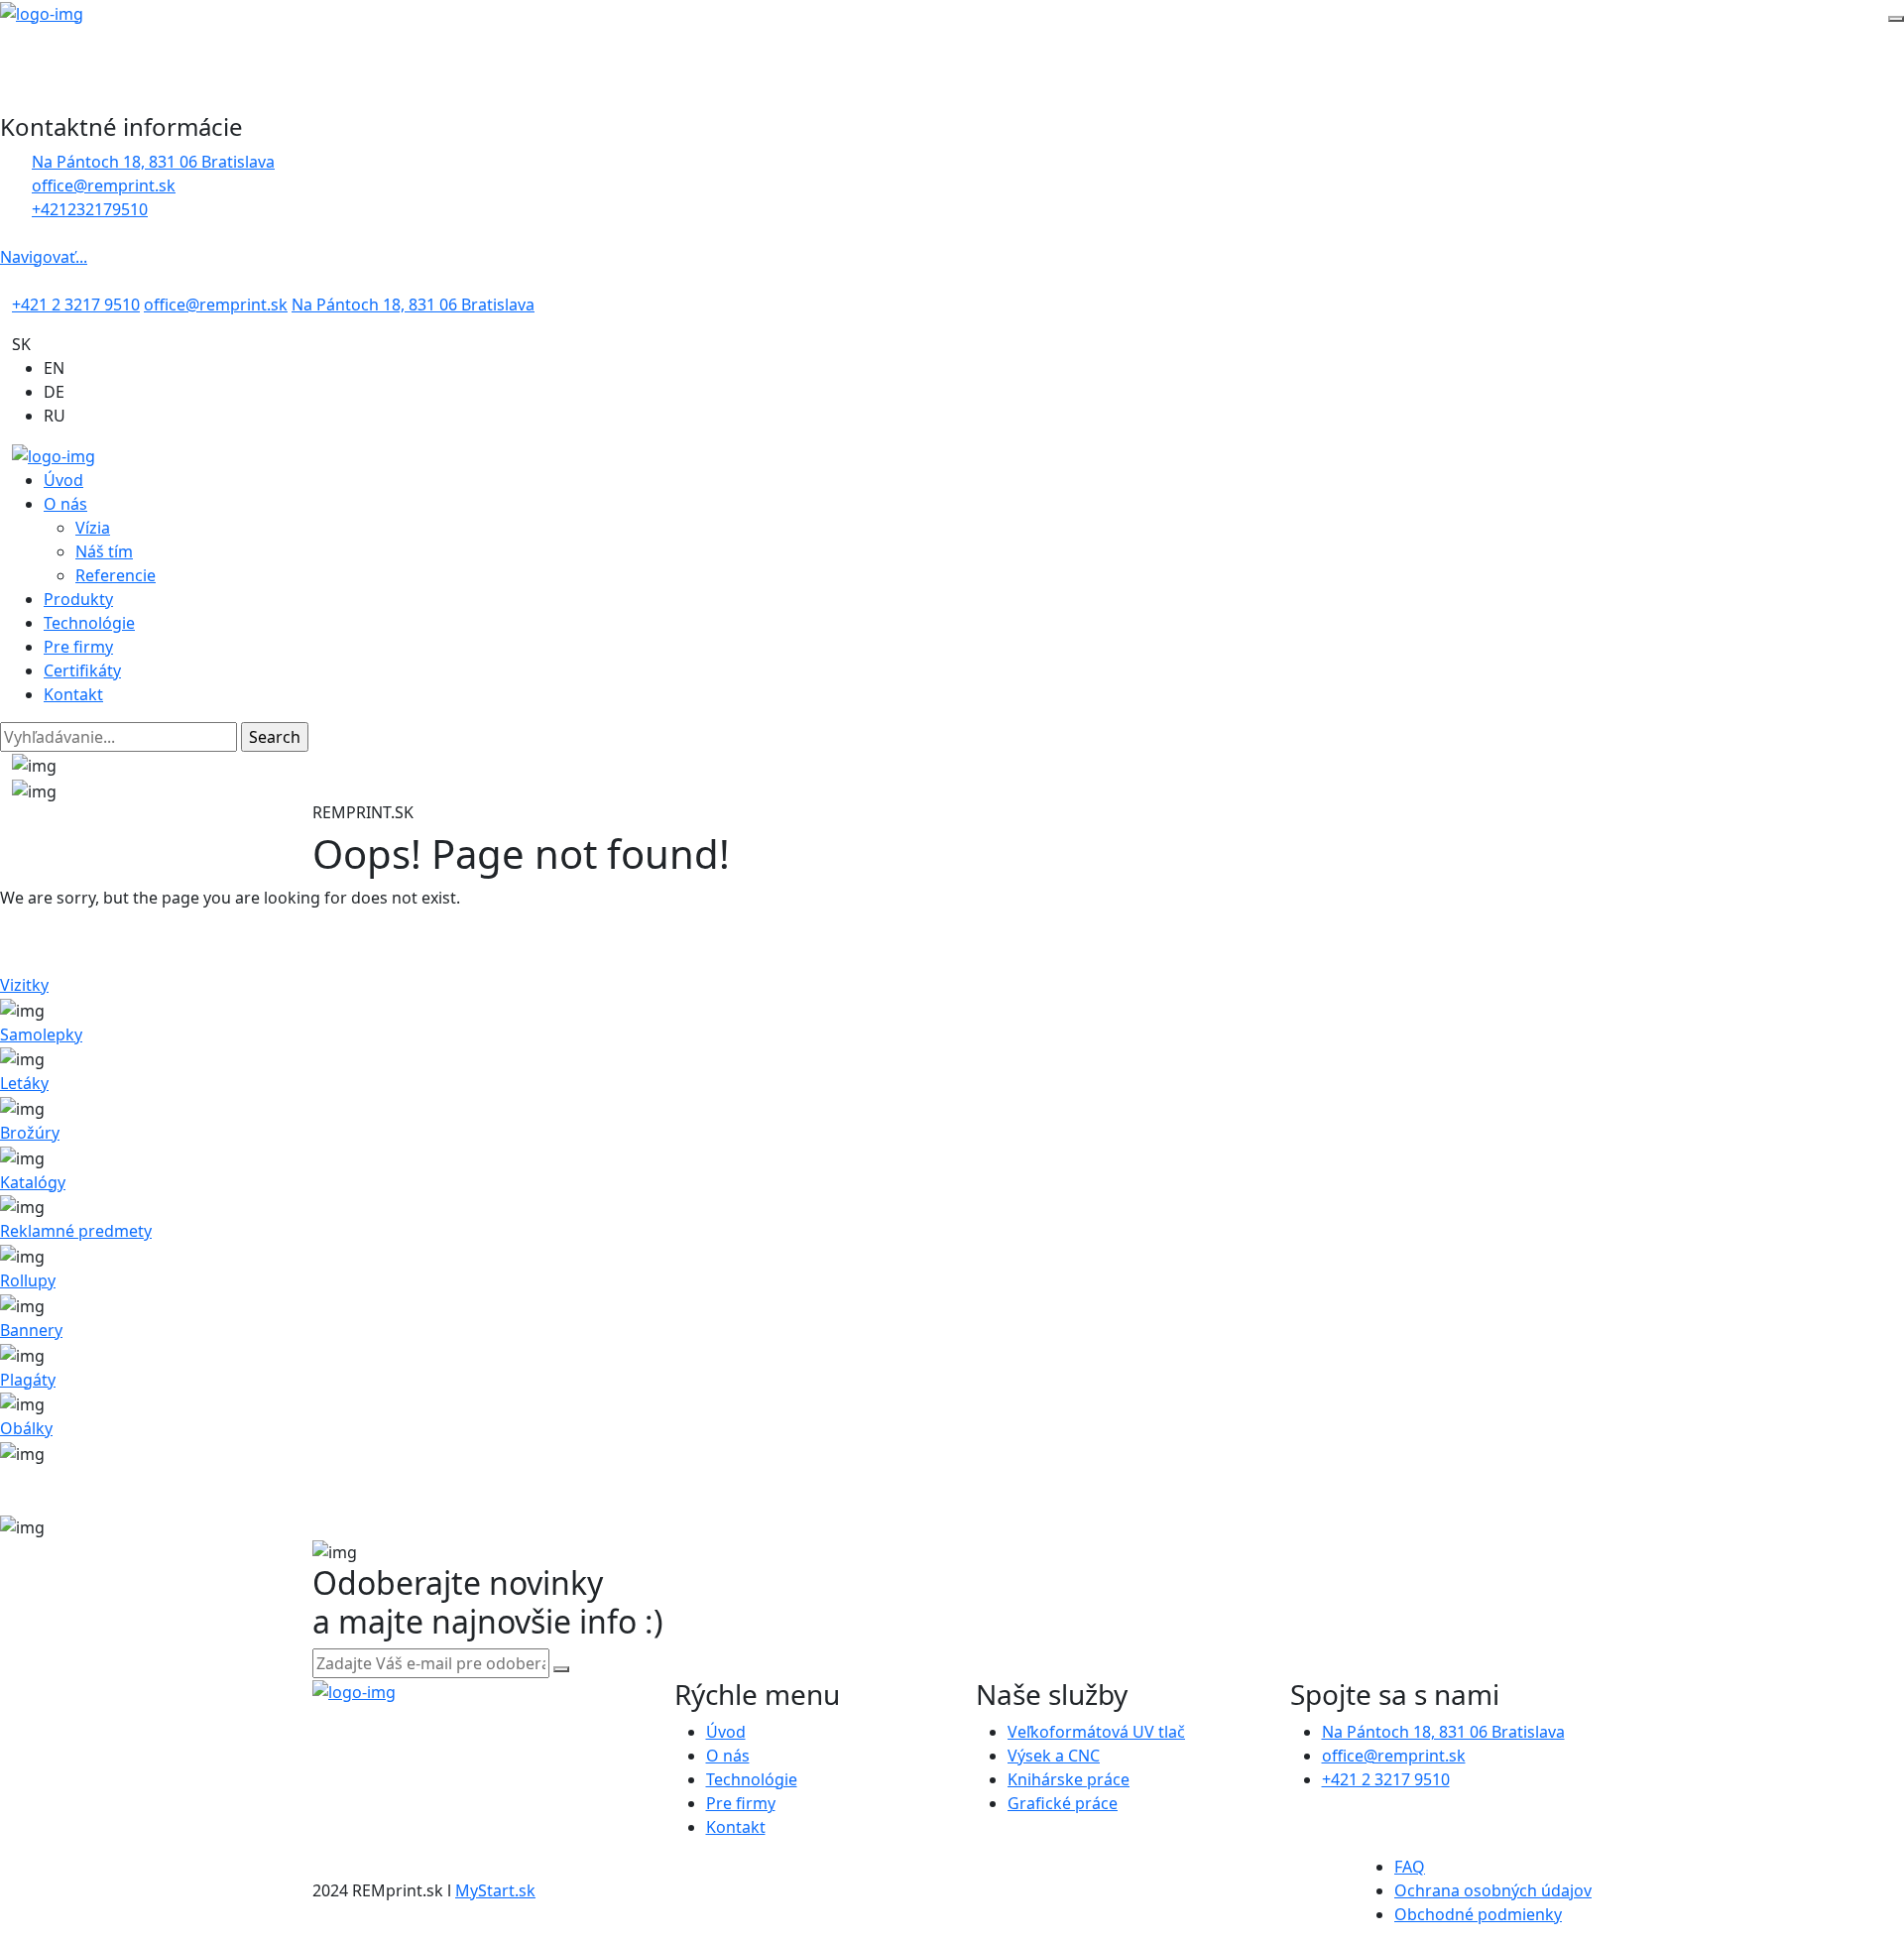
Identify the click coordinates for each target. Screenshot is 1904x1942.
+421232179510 (90, 209)
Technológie (89, 623)
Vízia (93, 528)
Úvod (63, 480)
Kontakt (73, 694)
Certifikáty (82, 670)
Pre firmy (78, 647)
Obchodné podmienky (1478, 1914)
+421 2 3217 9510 (76, 304)
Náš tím (104, 551)
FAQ (1410, 1867)
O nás (65, 504)
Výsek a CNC (1054, 1756)
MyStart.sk (495, 1890)
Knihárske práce (1069, 1779)
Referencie (116, 575)
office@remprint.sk (216, 304)
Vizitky (24, 985)
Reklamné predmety (76, 1231)
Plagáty (28, 1380)
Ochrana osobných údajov (1493, 1890)
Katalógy (33, 1182)
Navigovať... (44, 257)
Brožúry (30, 1133)
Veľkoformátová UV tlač (1096, 1732)
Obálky (26, 1428)
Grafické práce (1063, 1803)
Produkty (78, 599)
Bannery (31, 1330)
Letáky (24, 1083)
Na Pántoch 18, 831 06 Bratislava (153, 162)
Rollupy (28, 1280)
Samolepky (41, 1034)
